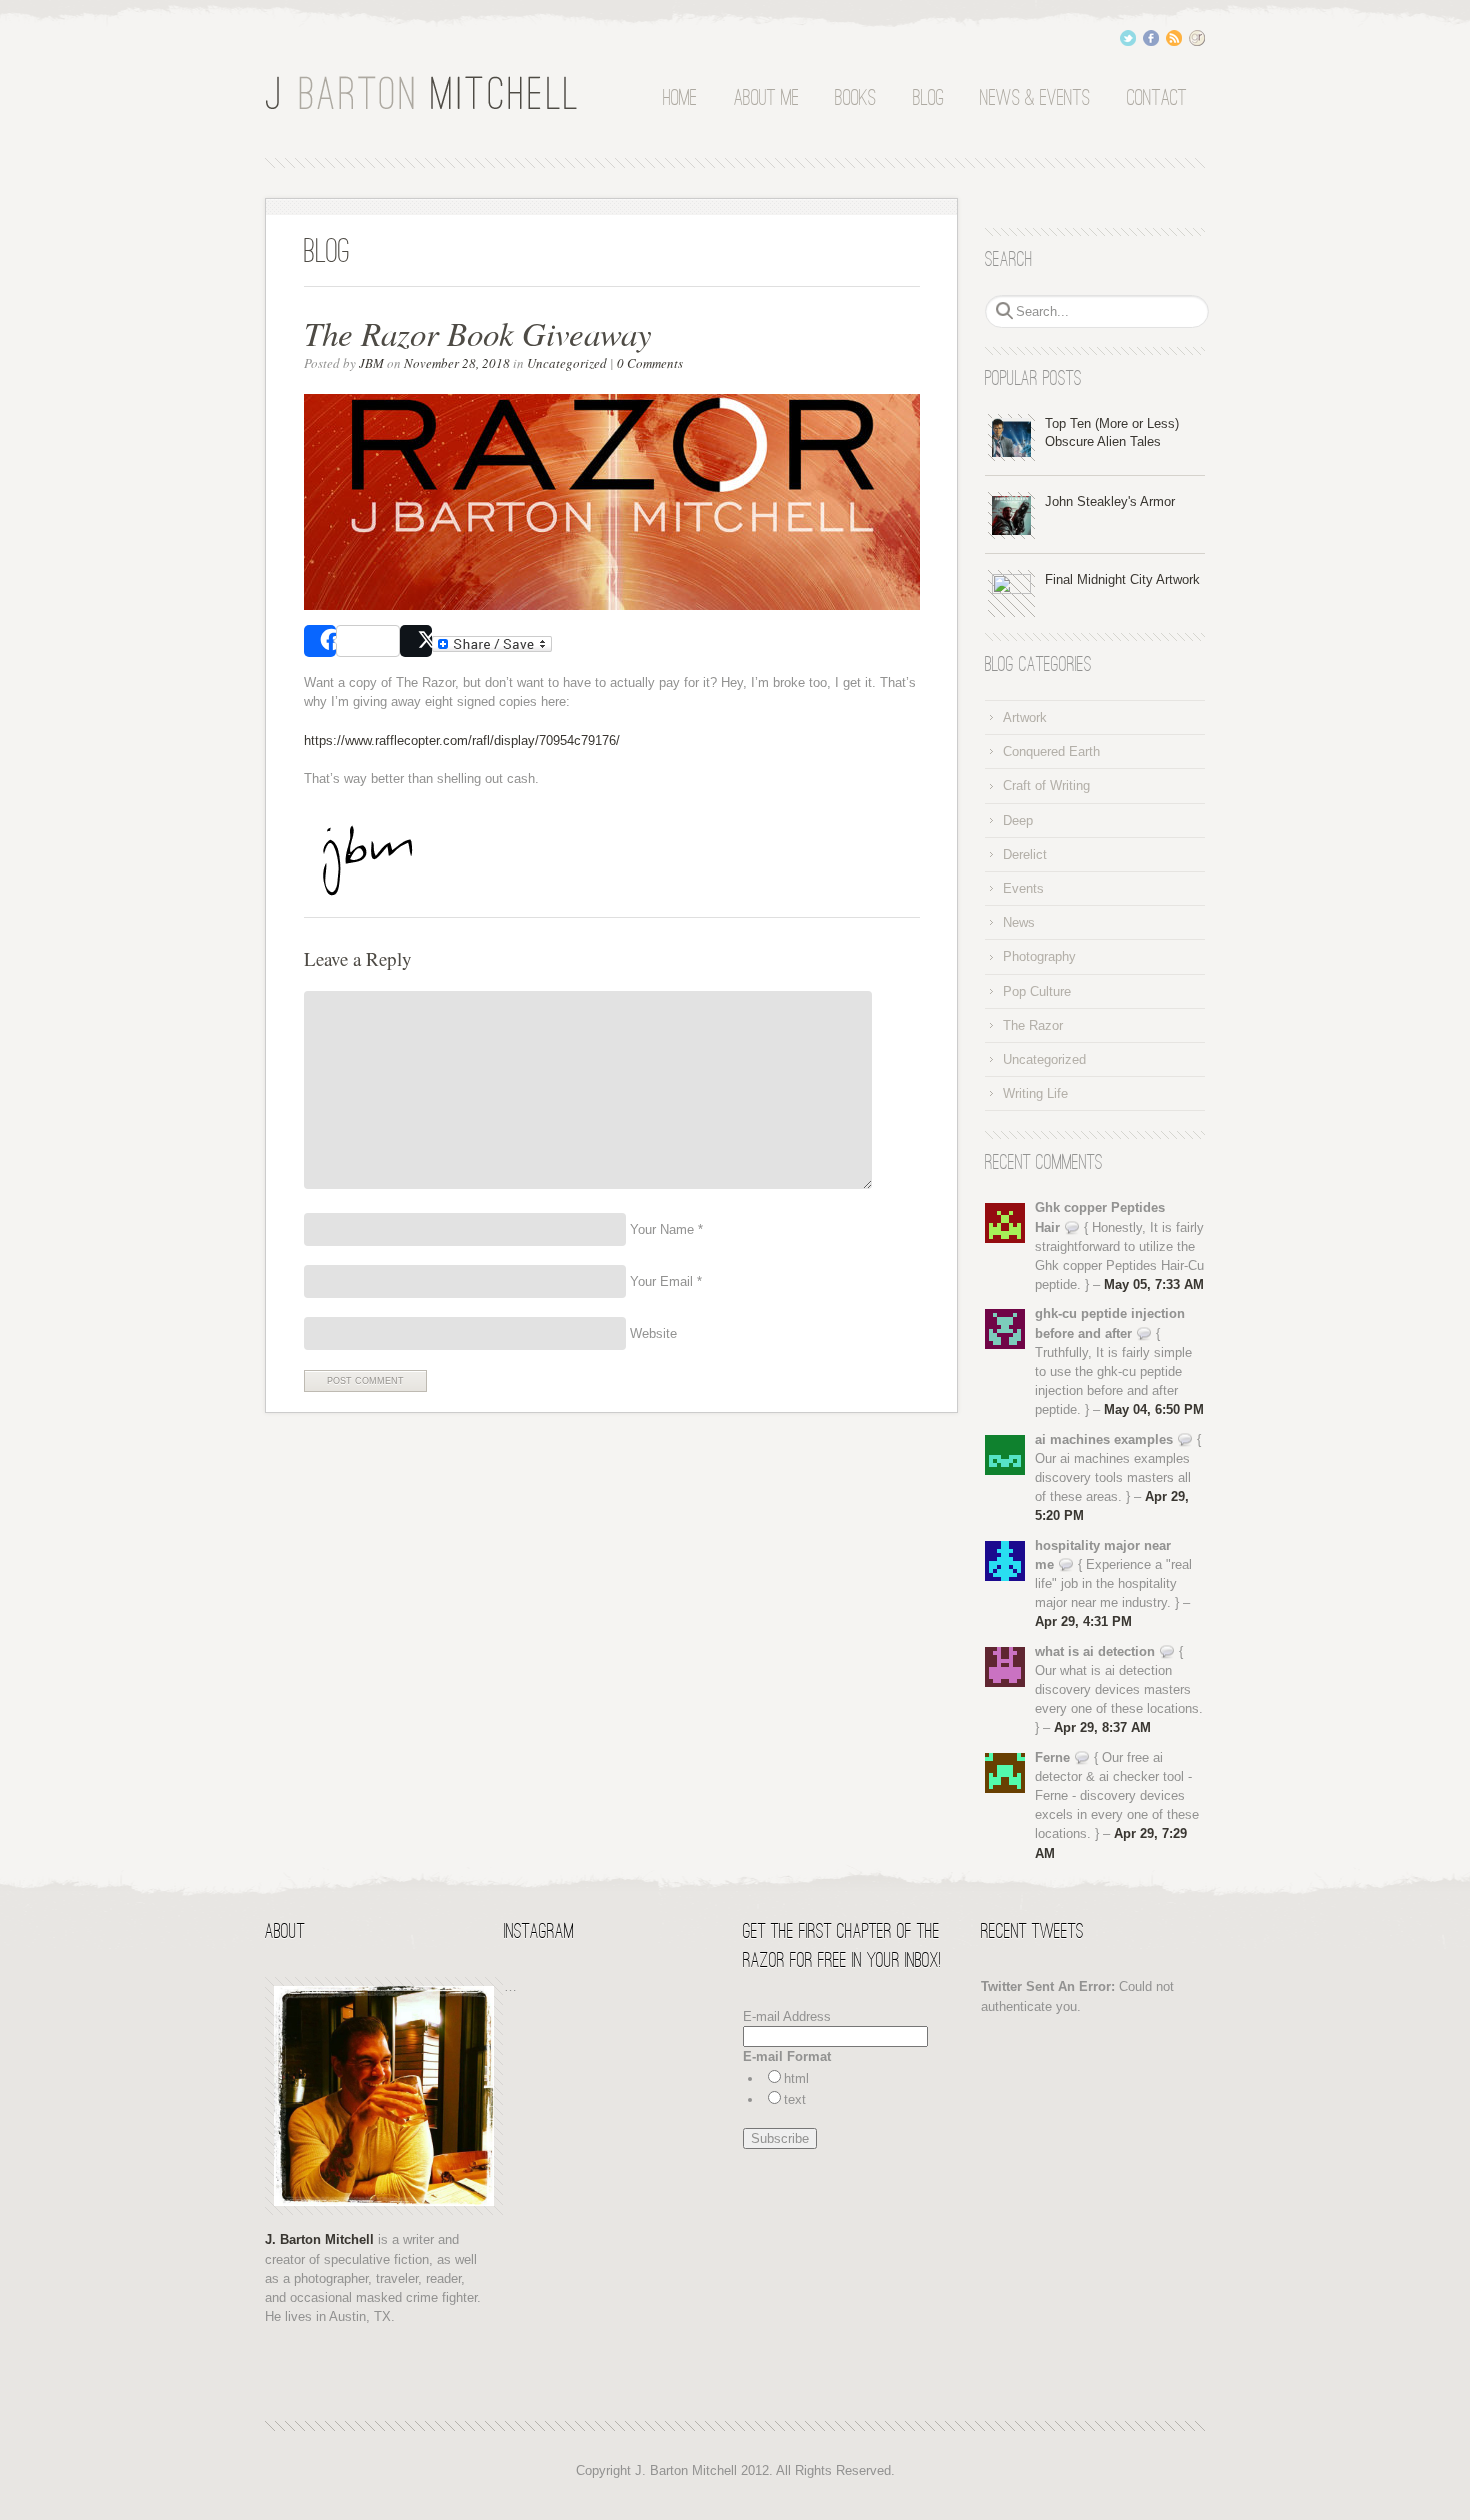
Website (651, 1333)
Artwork (1025, 717)
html (796, 2078)
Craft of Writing (1046, 785)
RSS (1174, 38)
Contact (1157, 99)
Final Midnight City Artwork (1122, 579)
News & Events (1035, 99)
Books (855, 99)
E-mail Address (787, 2016)
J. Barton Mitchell (425, 93)
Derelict (1025, 854)
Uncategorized (567, 363)
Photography (1039, 956)
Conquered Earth (1051, 751)
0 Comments (650, 363)
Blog (928, 99)
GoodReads (1197, 38)
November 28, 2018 (457, 363)
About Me (766, 99)
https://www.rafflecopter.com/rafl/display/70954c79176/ (464, 740)
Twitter (1128, 38)
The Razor (1033, 1025)
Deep (1018, 820)
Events (1023, 888)
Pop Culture (1037, 991)
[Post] (416, 641)
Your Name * (664, 1229)
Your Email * (664, 1281)
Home (680, 99)
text (795, 2099)
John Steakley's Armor (1110, 501)
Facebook (1151, 38)
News (1019, 922)
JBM (371, 363)
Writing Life (1035, 1093)
